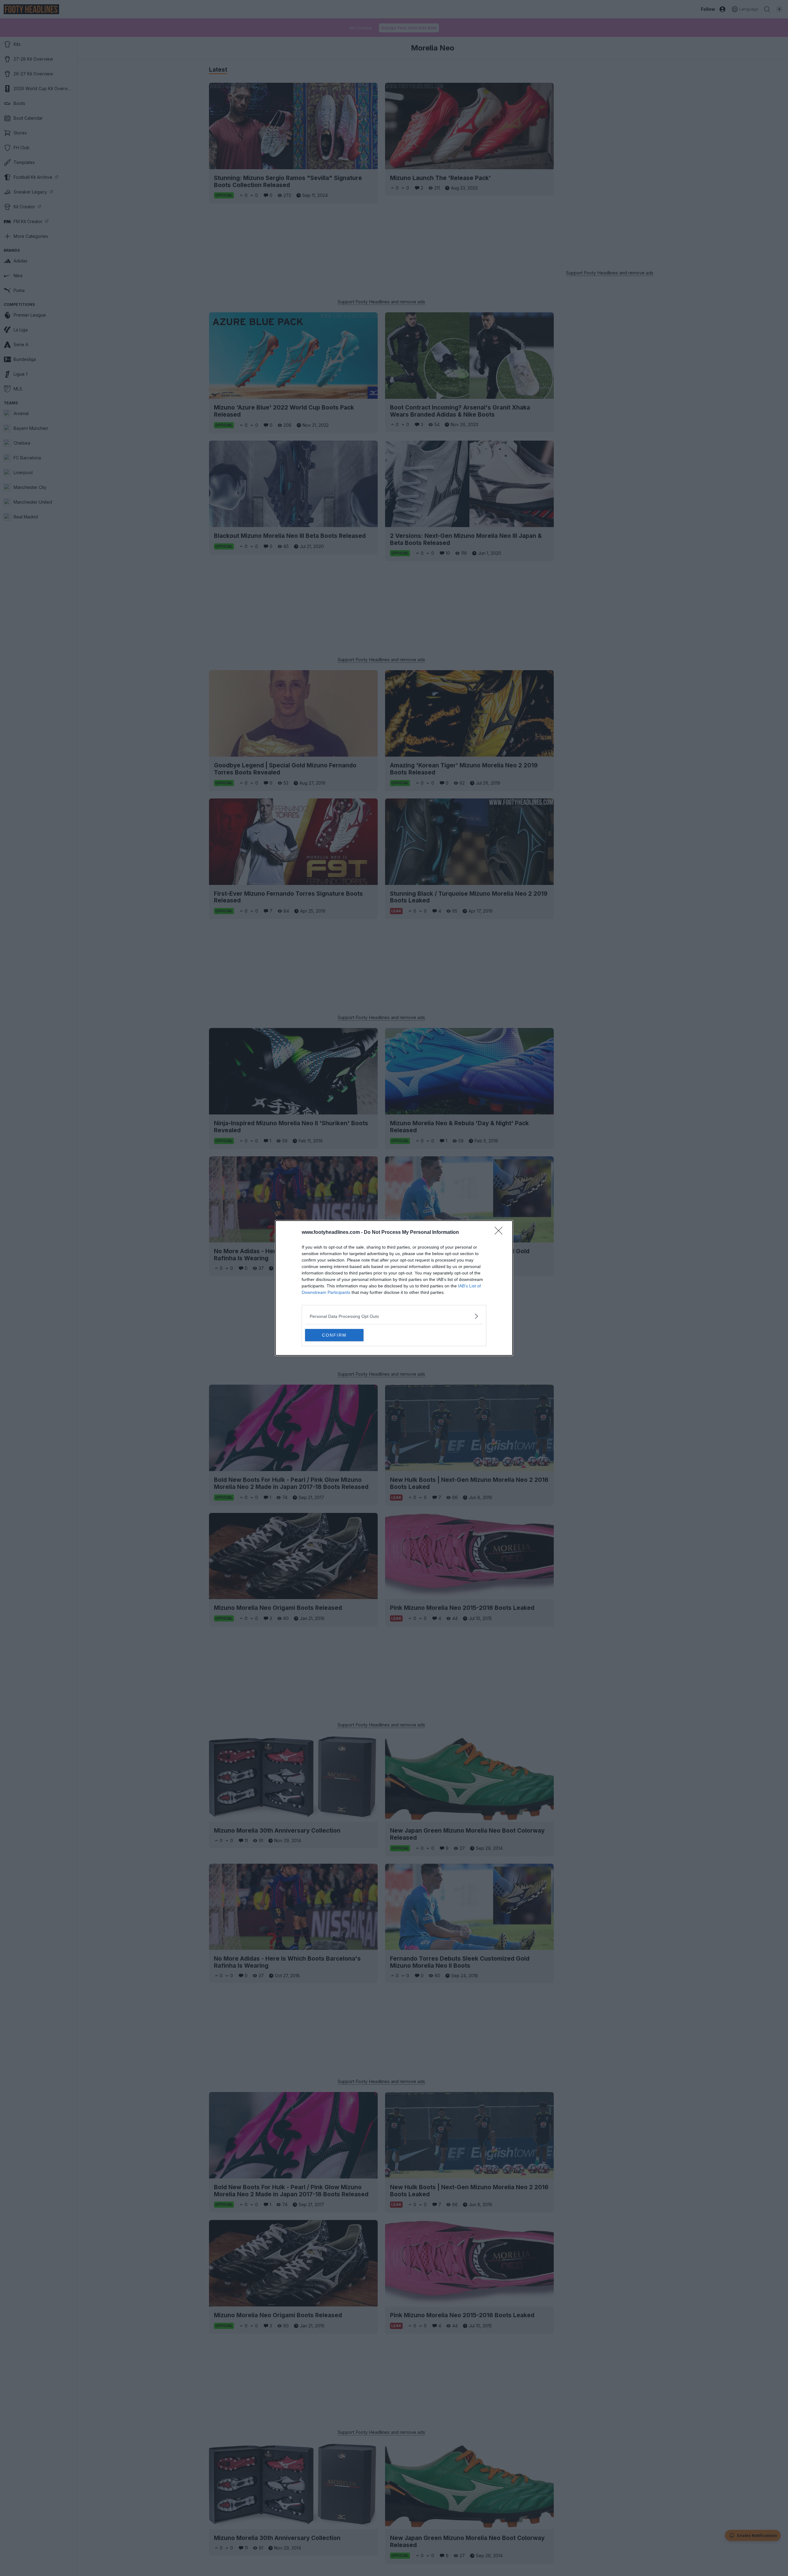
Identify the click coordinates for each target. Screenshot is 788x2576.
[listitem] (394, 1316)
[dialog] (394, 1288)
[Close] (501, 1233)
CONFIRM (334, 1335)
